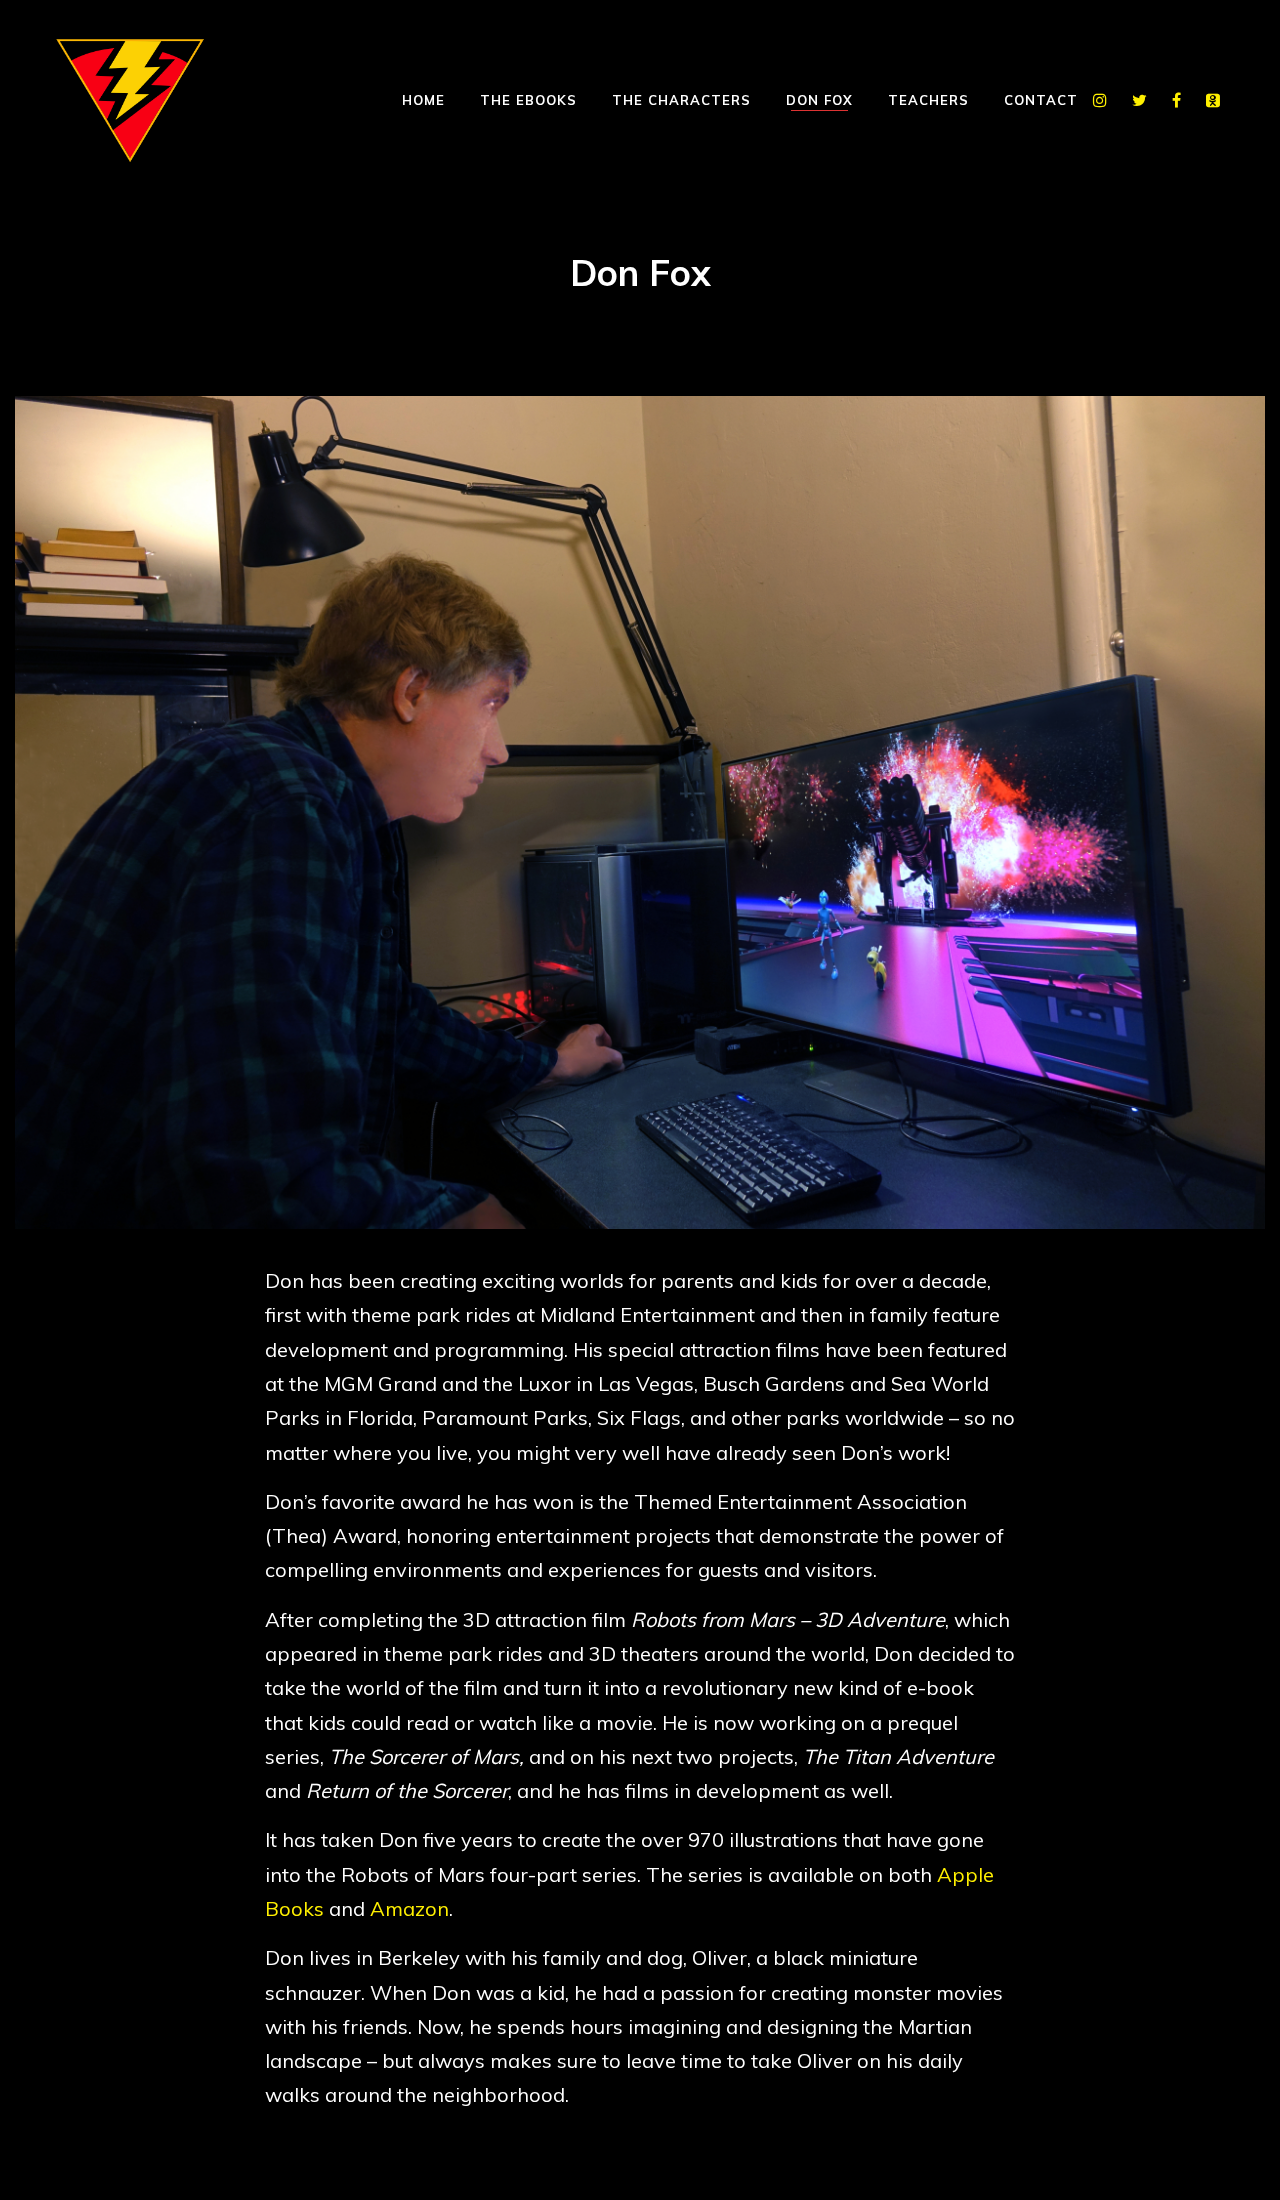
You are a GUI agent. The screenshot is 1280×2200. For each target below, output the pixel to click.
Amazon (409, 1908)
